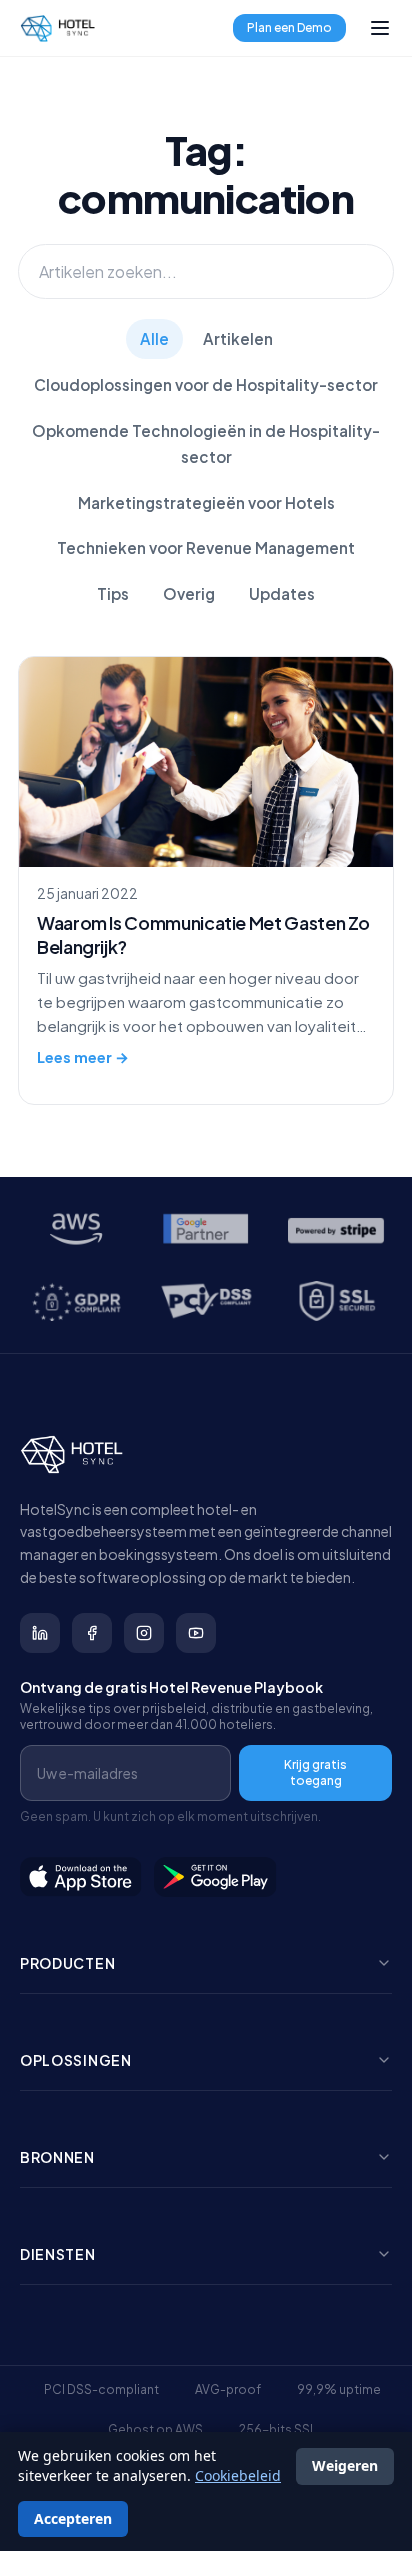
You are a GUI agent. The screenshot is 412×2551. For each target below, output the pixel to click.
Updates (282, 593)
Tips (113, 593)
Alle (154, 338)
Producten (67, 1963)
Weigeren (345, 2465)
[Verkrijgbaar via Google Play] (216, 1877)
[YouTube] (196, 1633)
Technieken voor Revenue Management (206, 547)
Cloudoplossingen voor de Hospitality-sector (206, 384)
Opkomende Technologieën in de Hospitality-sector (206, 443)
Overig (189, 593)
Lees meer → (83, 1057)
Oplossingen (76, 2060)
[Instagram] (144, 1633)
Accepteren (73, 2518)
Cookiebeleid (238, 2475)
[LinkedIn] (40, 1633)
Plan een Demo (289, 27)
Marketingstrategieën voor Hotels (206, 502)
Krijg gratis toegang (315, 1772)
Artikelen (238, 338)
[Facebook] (92, 1633)
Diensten (58, 2254)
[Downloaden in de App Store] (81, 1877)
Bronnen (57, 2157)
